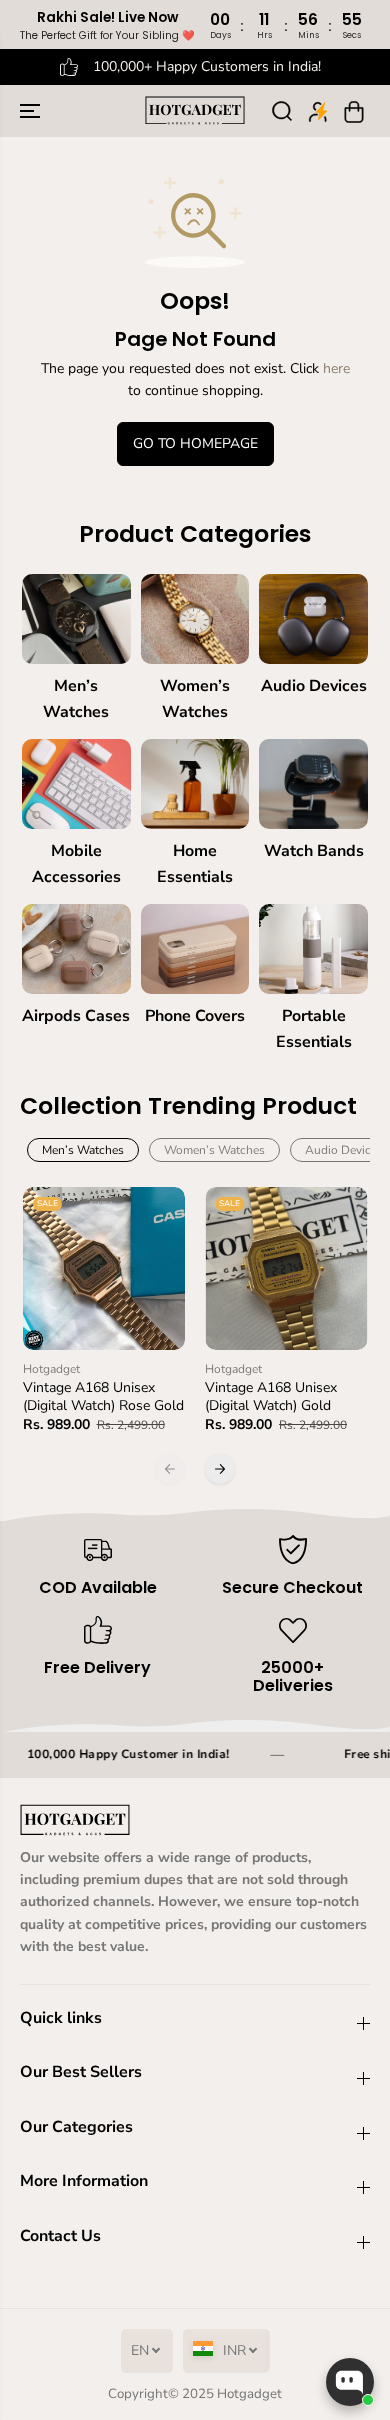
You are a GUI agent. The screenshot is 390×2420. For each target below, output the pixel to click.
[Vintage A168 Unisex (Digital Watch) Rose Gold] (104, 1268)
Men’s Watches (83, 1150)
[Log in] (318, 111)
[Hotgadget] (195, 111)
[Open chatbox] (350, 2382)
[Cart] (354, 111)
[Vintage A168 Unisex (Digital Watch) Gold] (286, 1268)
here (336, 368)
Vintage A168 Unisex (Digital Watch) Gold (271, 1397)
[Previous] (170, 1469)
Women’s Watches (214, 1150)
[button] (32, 111)
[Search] (282, 111)
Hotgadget (249, 2394)
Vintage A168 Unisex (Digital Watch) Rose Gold (103, 1397)
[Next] (220, 1469)
